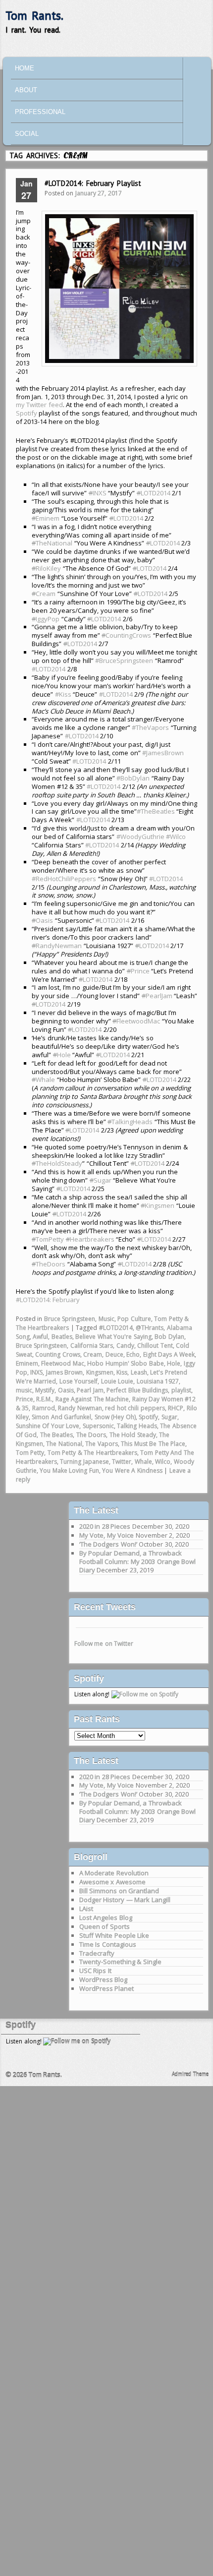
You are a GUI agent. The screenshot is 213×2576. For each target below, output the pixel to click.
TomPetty (48, 1239)
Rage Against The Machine (92, 1399)
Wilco (163, 1462)
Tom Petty (30, 1453)
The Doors (91, 1435)
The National (64, 1444)
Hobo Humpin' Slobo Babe (126, 1363)
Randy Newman (80, 1408)
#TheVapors (150, 727)
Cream (44, 594)
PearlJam (157, 996)
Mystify (45, 1390)
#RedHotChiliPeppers (64, 879)
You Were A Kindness (132, 1470)
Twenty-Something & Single (120, 1962)
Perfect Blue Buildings (137, 1390)
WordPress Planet (107, 1988)
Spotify (27, 413)
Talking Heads (137, 1426)
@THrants (150, 1328)
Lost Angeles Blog (106, 1917)
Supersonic (98, 1426)
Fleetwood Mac (63, 1363)
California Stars (92, 1346)
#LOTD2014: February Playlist (93, 183)
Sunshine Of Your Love (48, 1426)
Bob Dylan (169, 1337)
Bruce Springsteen (70, 1319)
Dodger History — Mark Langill (125, 1900)
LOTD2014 (154, 493)
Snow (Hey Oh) (115, 1417)
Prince (138, 971)
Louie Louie (117, 1381)
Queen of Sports (105, 1926)
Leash (139, 1372)
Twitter (122, 1462)
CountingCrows (126, 635)
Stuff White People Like (114, 1935)
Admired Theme (190, 2074)
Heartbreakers (90, 1239)
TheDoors (49, 1264)
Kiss (122, 1372)
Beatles (62, 1337)
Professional (40, 112)
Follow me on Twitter (104, 1644)
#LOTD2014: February (48, 1300)
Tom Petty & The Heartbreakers (92, 1453)
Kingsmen (158, 1205)
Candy (125, 1346)
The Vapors (102, 1444)
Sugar (101, 1180)
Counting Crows (58, 1354)
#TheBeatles (156, 811)
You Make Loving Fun (69, 1470)
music (24, 1390)
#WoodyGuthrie (140, 837)
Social (27, 134)
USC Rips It (95, 1971)
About (26, 90)
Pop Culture (134, 1319)
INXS (98, 493)
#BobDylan (133, 778)
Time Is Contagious (108, 1944)
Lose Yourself (79, 1381)
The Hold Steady (133, 1435)
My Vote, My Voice (107, 1535)
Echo (133, 1354)
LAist (86, 1909)
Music (106, 1319)
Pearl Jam (90, 1390)
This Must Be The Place (153, 1444)
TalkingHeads (130, 1122)
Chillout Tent (155, 1346)
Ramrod (44, 1408)
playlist (181, 1390)
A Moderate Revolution (114, 1873)
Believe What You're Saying (113, 1337)
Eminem (46, 518)
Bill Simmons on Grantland (119, 1891)
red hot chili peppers (135, 1408)
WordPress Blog (104, 1979)
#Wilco (176, 837)
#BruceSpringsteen (124, 660)
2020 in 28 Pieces (105, 1526)
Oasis (42, 920)
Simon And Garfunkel (61, 1417)
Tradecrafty (97, 1953)
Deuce (114, 1354)
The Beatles (57, 1435)
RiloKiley (46, 568)
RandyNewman (57, 946)
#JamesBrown (163, 753)
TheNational (52, 543)
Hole (62, 1055)
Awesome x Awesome (112, 1882)
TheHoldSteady (57, 1163)
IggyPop (46, 619)
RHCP (176, 1408)
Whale (43, 1079)
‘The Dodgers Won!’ (108, 1544)
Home (25, 68)
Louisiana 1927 (158, 1381)
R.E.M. (44, 1399)
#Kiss (63, 694)
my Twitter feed (39, 405)
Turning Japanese (84, 1462)
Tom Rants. (34, 16)
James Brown (65, 1372)
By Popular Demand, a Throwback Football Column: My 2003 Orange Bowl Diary (138, 1561)
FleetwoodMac (136, 1021)
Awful (40, 1337)
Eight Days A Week (169, 1354)
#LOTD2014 (49, 669)
